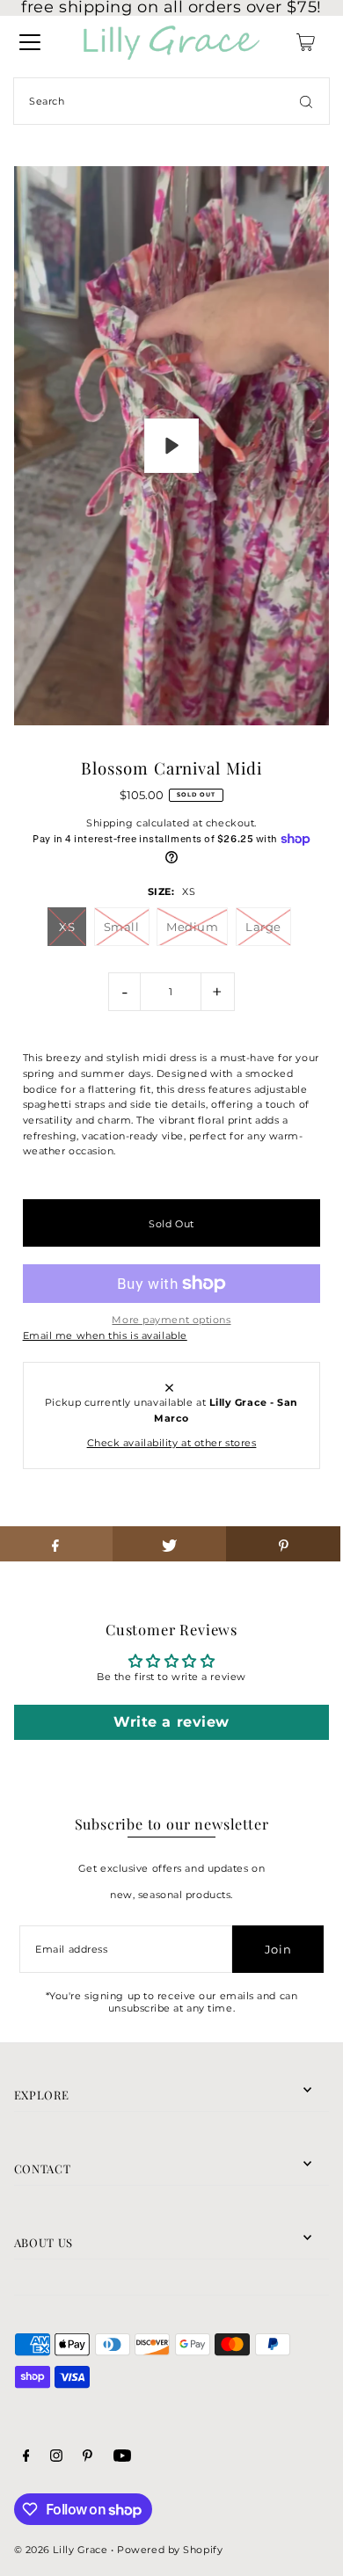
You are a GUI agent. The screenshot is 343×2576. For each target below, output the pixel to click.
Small (122, 927)
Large (263, 927)
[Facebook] (26, 2458)
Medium (192, 927)
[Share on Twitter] (170, 1544)
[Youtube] (122, 2458)
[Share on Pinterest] (283, 1544)
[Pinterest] (88, 2458)
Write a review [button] (171, 1722)
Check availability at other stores (172, 1443)
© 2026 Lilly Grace (61, 2550)
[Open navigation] (30, 42)
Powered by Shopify (170, 2550)
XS (67, 927)
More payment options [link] (171, 1320)
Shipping (109, 823)
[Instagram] (56, 2458)
